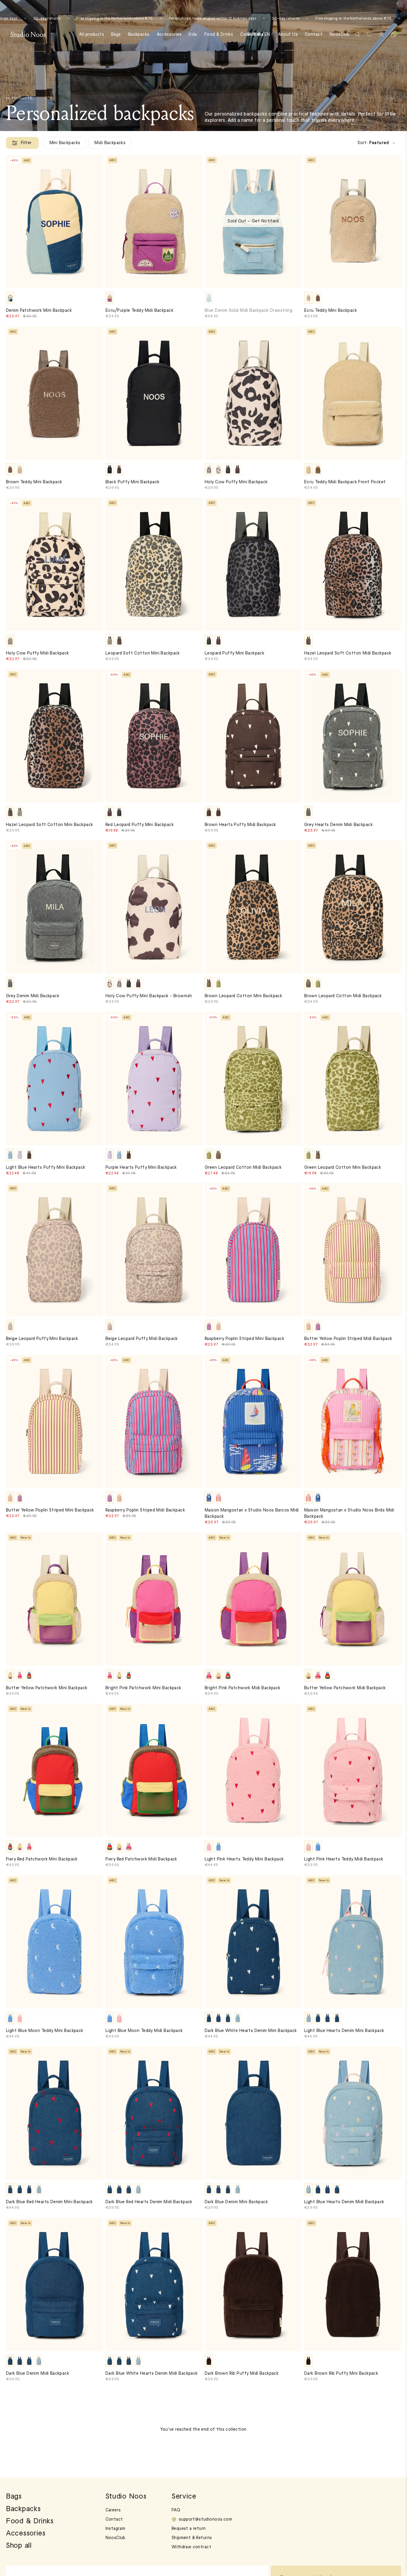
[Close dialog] (312, 1238)
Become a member (165, 1319)
